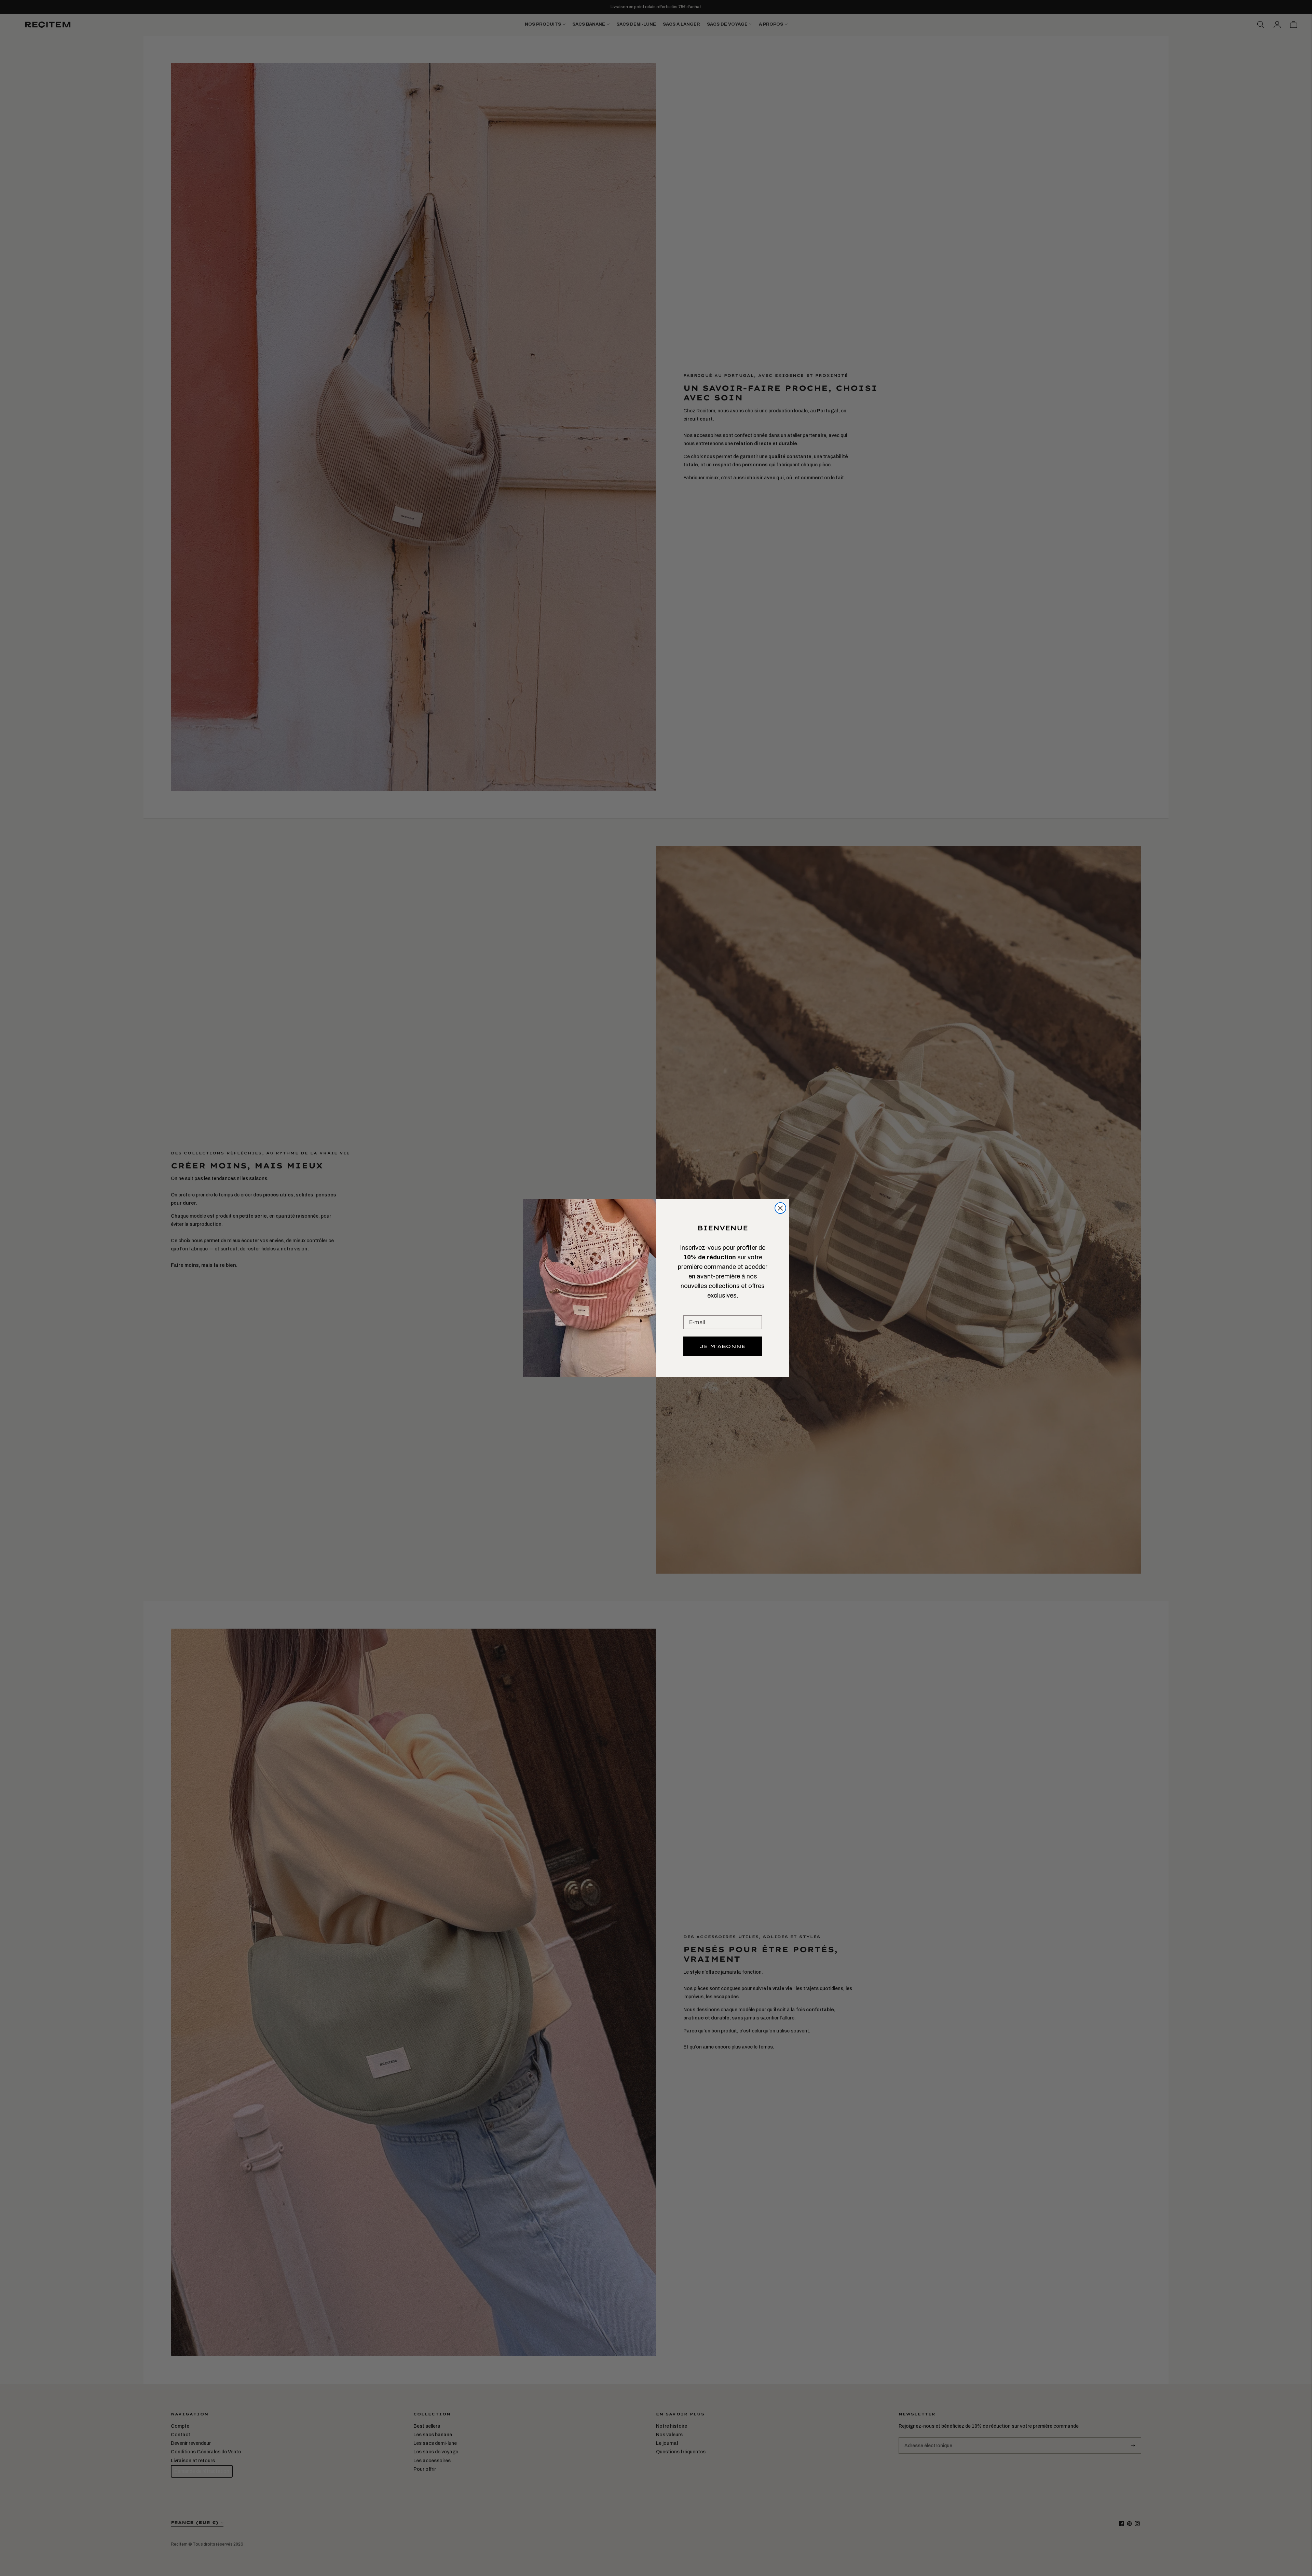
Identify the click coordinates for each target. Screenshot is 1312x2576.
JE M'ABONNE (723, 1346)
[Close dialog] (780, 1208)
